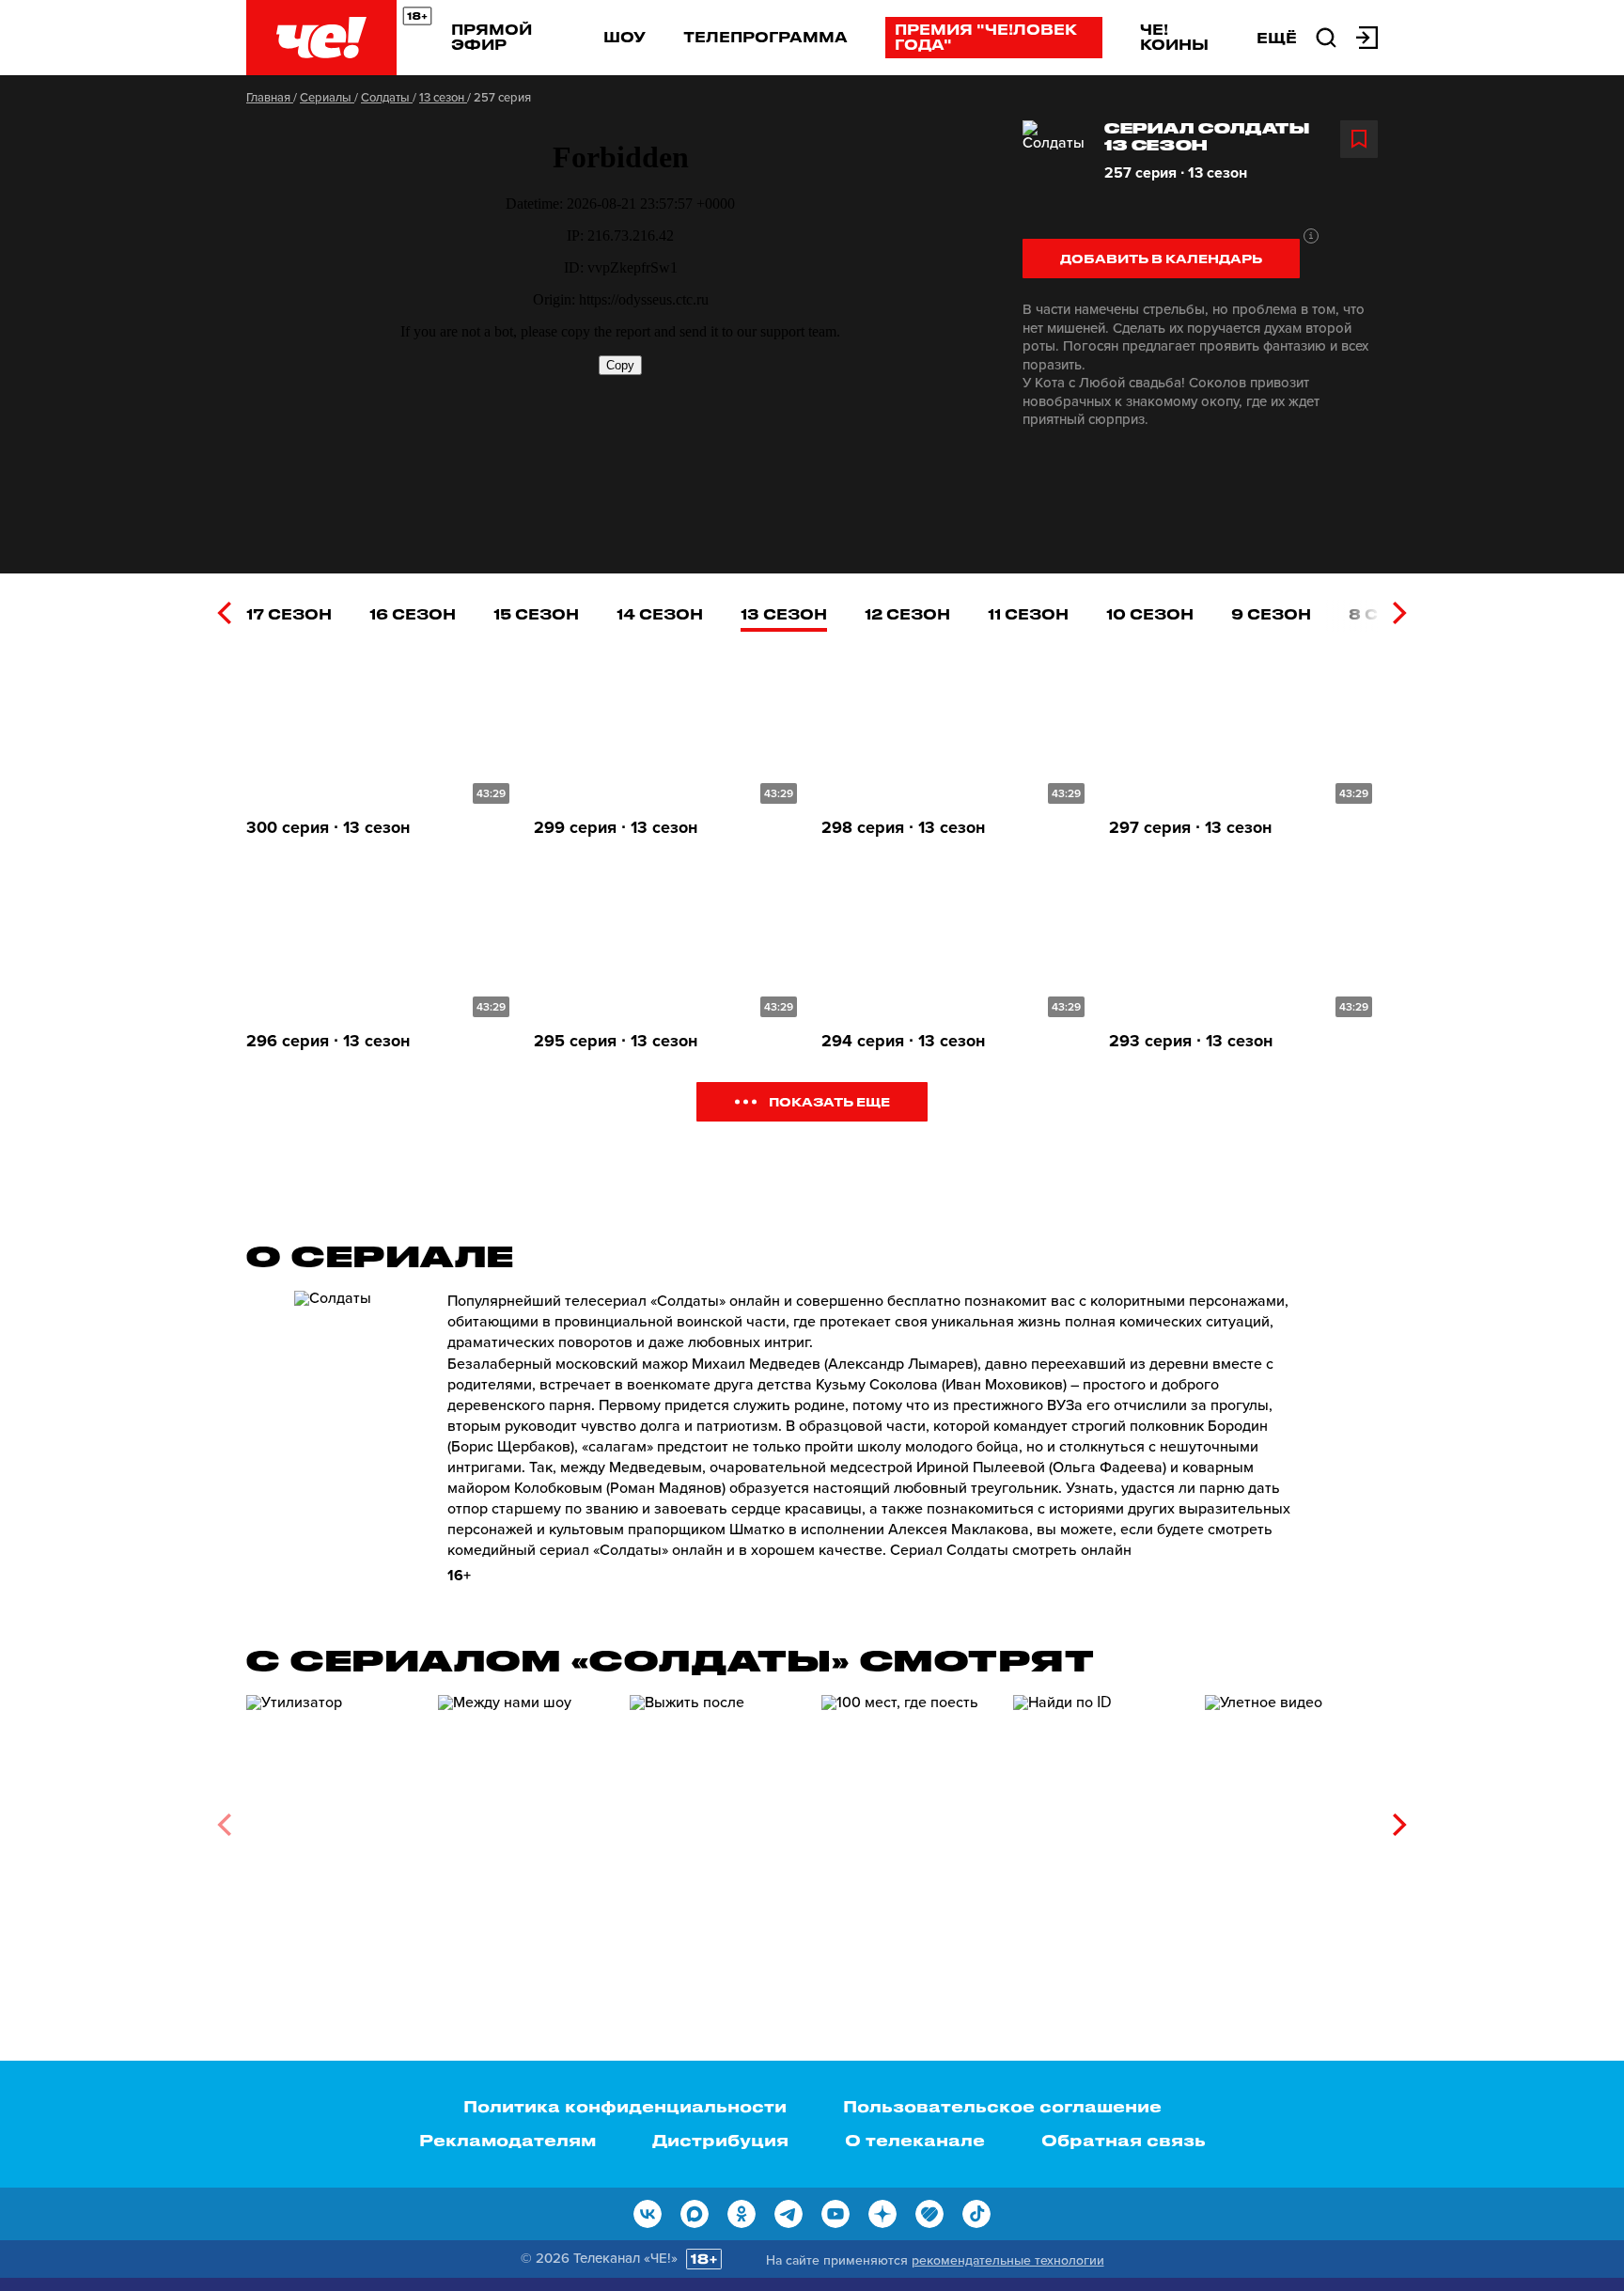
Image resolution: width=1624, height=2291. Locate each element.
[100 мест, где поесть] (908, 1818)
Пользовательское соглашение (1002, 2106)
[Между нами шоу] (524, 1818)
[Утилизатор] (333, 1818)
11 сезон (1028, 614)
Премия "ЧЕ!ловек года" (986, 37)
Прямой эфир (492, 37)
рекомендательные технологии (1008, 2260)
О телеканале (915, 2140)
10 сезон (1150, 614)
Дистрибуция (720, 2140)
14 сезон (660, 614)
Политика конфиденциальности (625, 2106)
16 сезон (413, 614)
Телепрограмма (765, 37)
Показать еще (829, 1101)
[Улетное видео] (1291, 1818)
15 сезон (536, 614)
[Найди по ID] (1100, 1818)
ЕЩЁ (1277, 38)
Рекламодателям (507, 2140)
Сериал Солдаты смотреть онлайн (1011, 1550)
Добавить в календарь (1161, 258)
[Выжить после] (716, 1818)
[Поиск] (1326, 36)
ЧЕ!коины (1174, 37)
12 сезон (907, 614)
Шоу (625, 37)
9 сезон (1271, 614)
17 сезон (289, 614)
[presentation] (224, 613)
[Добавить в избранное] (1359, 139)
